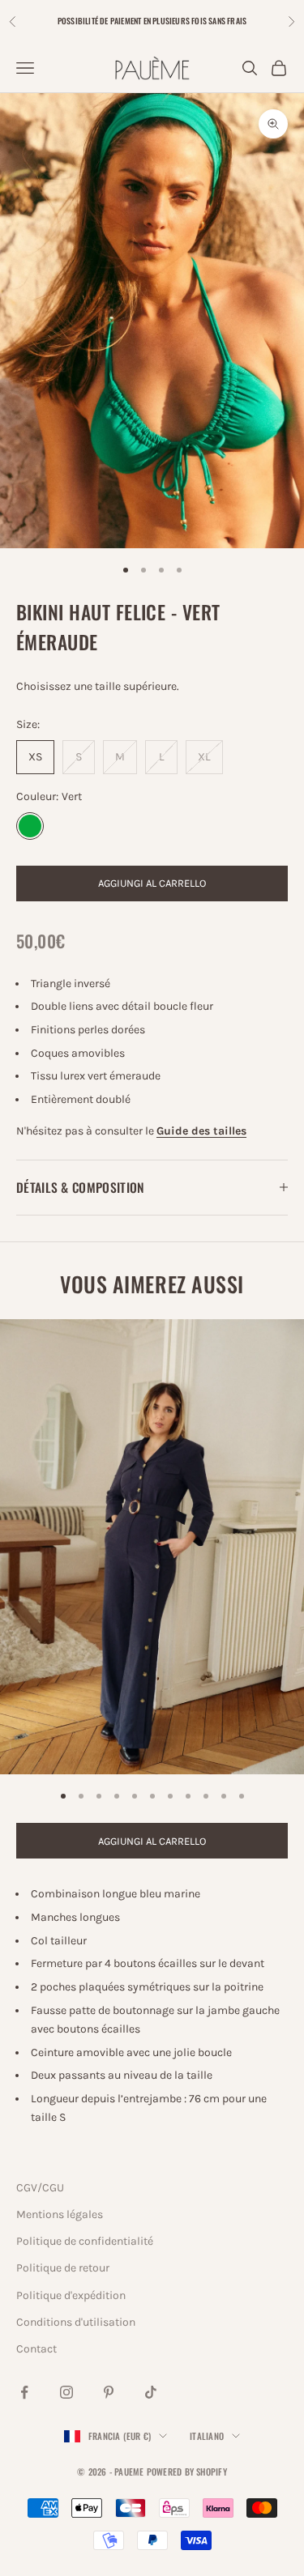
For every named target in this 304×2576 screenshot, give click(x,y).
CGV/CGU (40, 2188)
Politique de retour (63, 2268)
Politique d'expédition (71, 2295)
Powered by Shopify (187, 2472)
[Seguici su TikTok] (151, 2392)
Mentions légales (60, 2214)
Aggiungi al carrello (152, 883)
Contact (36, 2349)
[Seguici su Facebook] (24, 2392)
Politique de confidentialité (85, 2241)
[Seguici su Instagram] (66, 2392)
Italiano (207, 2436)
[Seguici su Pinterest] (109, 2392)
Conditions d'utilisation (76, 2322)
